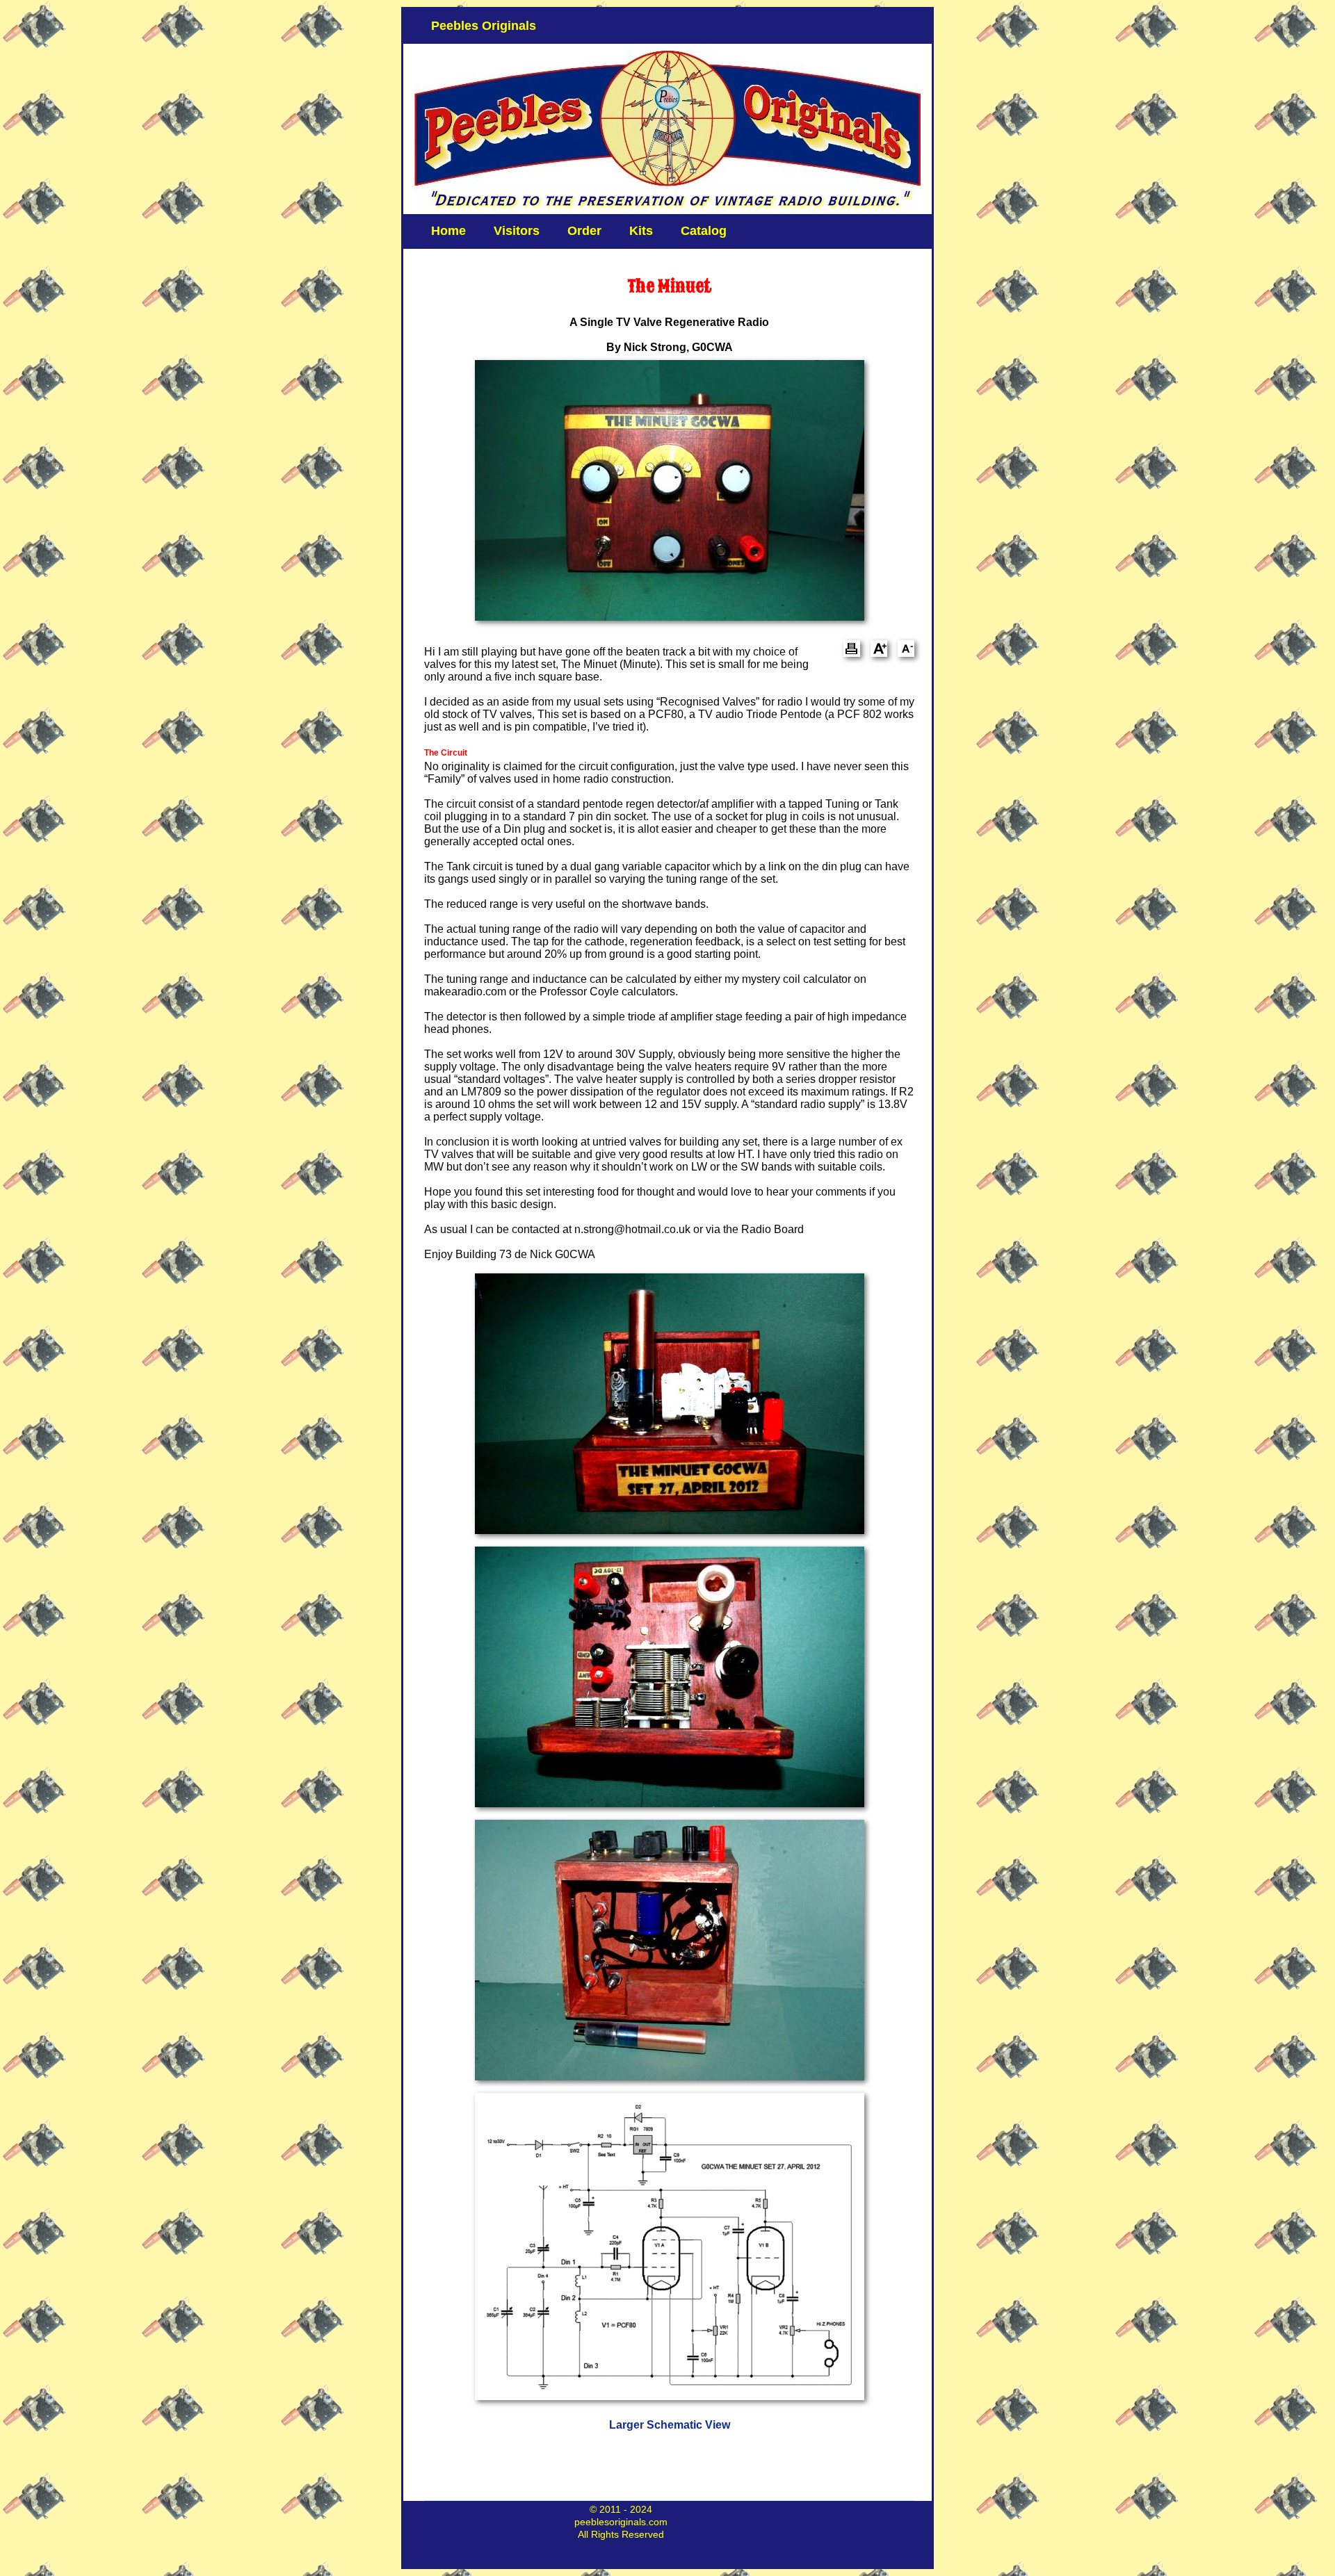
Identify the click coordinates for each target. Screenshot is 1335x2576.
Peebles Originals (484, 26)
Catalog (704, 231)
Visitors (517, 231)
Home (448, 231)
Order (584, 231)
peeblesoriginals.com (621, 2522)
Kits (641, 231)
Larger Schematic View (670, 2425)
